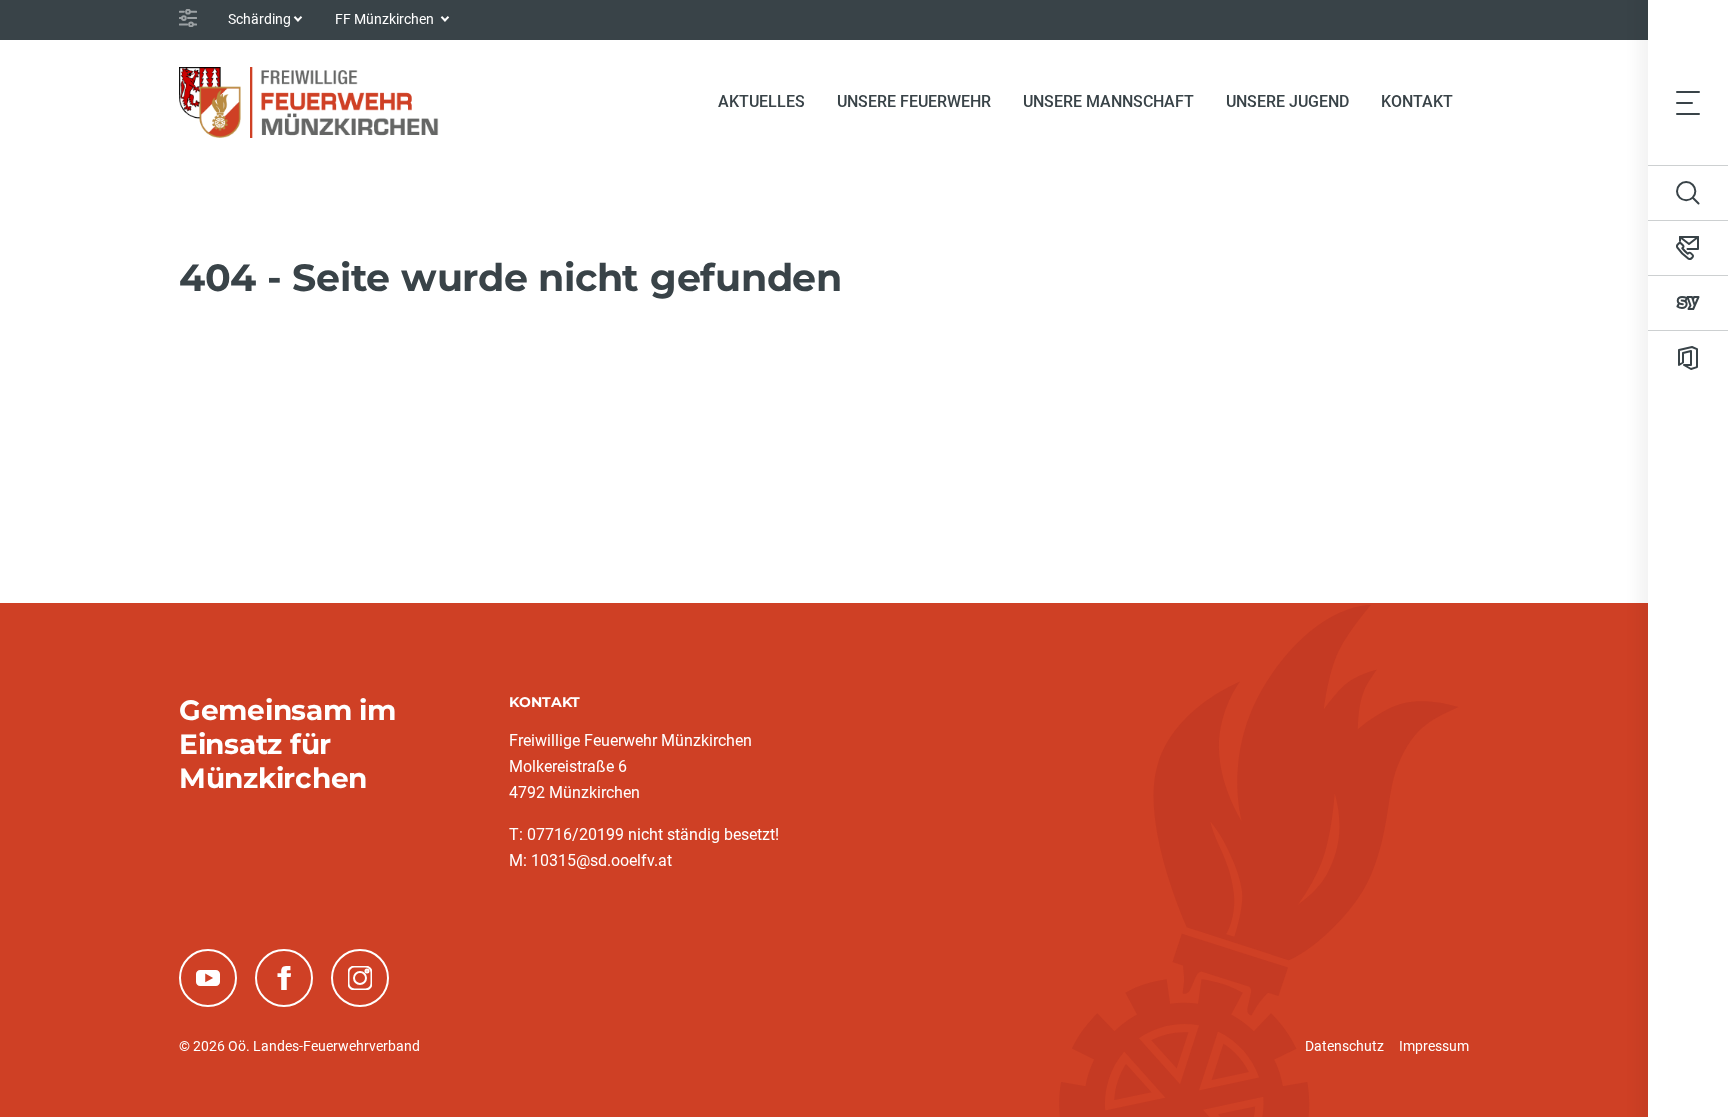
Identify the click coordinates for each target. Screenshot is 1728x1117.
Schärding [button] (259, 19)
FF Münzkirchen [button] (386, 19)
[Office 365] (1688, 358)
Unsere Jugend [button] (1287, 101)
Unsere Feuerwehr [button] (914, 101)
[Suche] (1688, 193)
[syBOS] (1688, 303)
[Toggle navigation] (1688, 102)
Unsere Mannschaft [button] (1108, 101)
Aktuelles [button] (761, 101)
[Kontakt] (1688, 248)
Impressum (1434, 1046)
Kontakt (1417, 101)
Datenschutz (1344, 1046)
